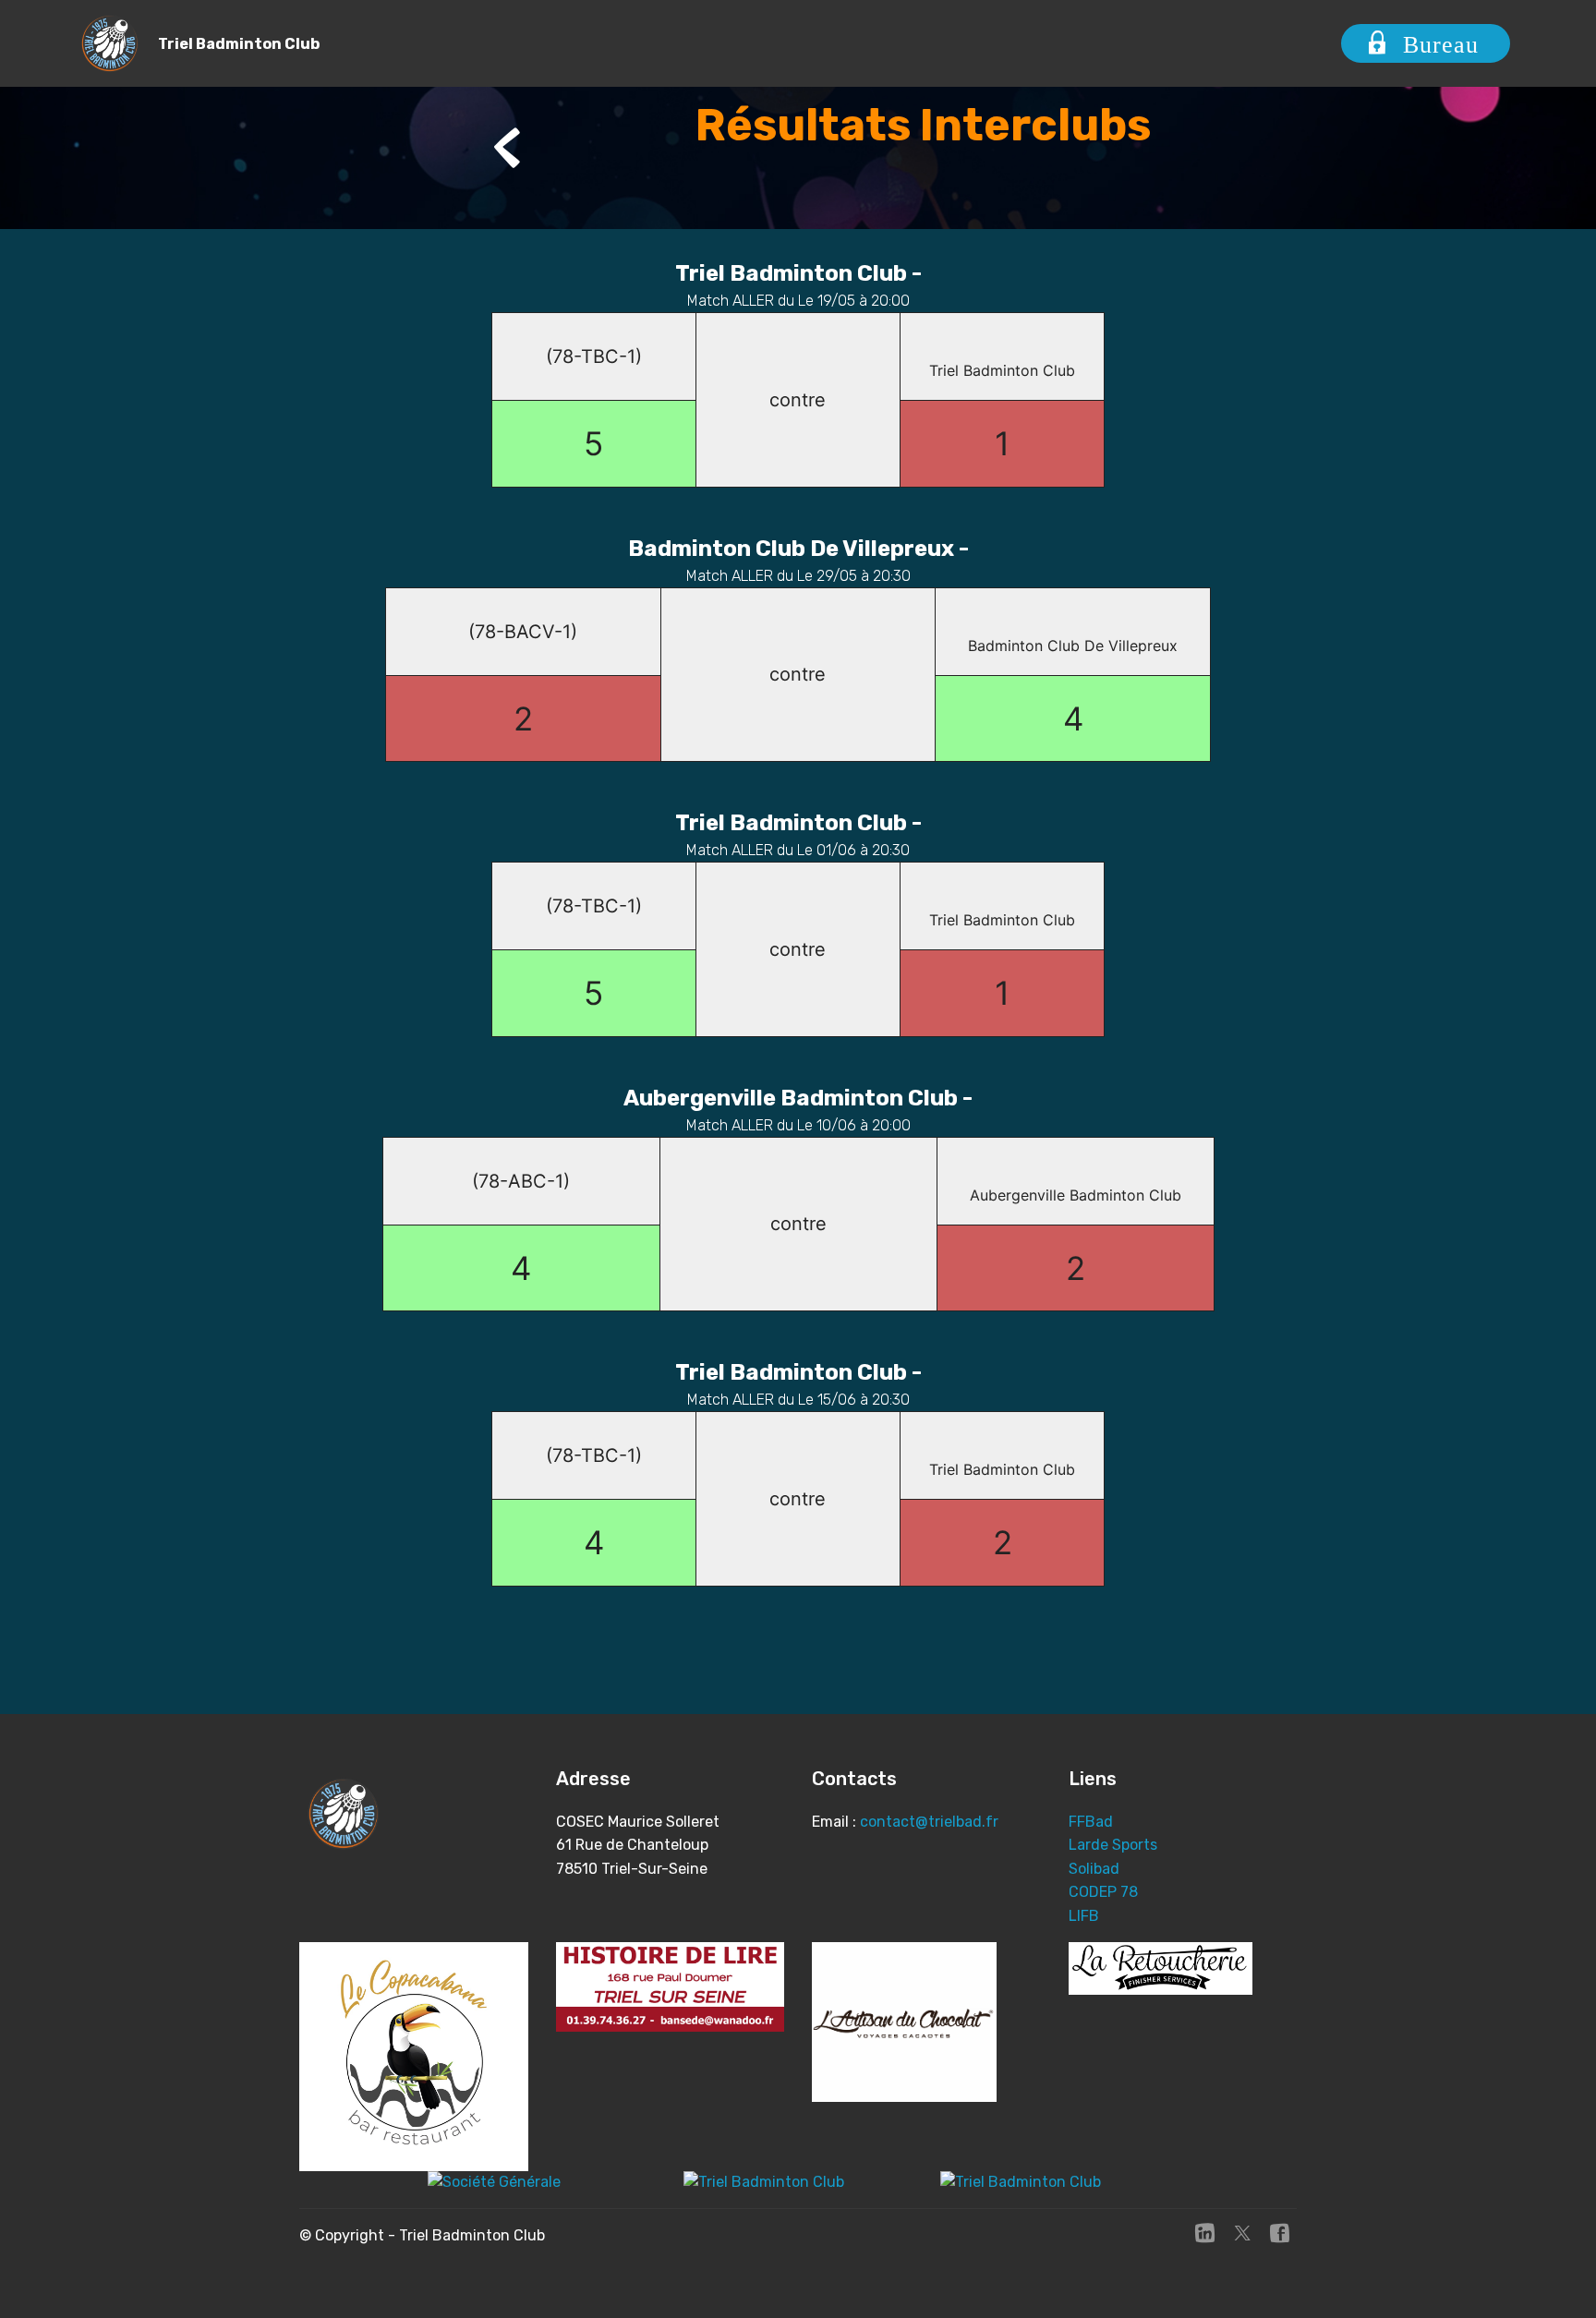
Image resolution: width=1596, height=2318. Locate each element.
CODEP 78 (1103, 1892)
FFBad (1091, 1822)
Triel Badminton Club (239, 44)
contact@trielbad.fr (929, 1822)
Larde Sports (1113, 1845)
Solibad (1094, 1869)
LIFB (1084, 1916)
